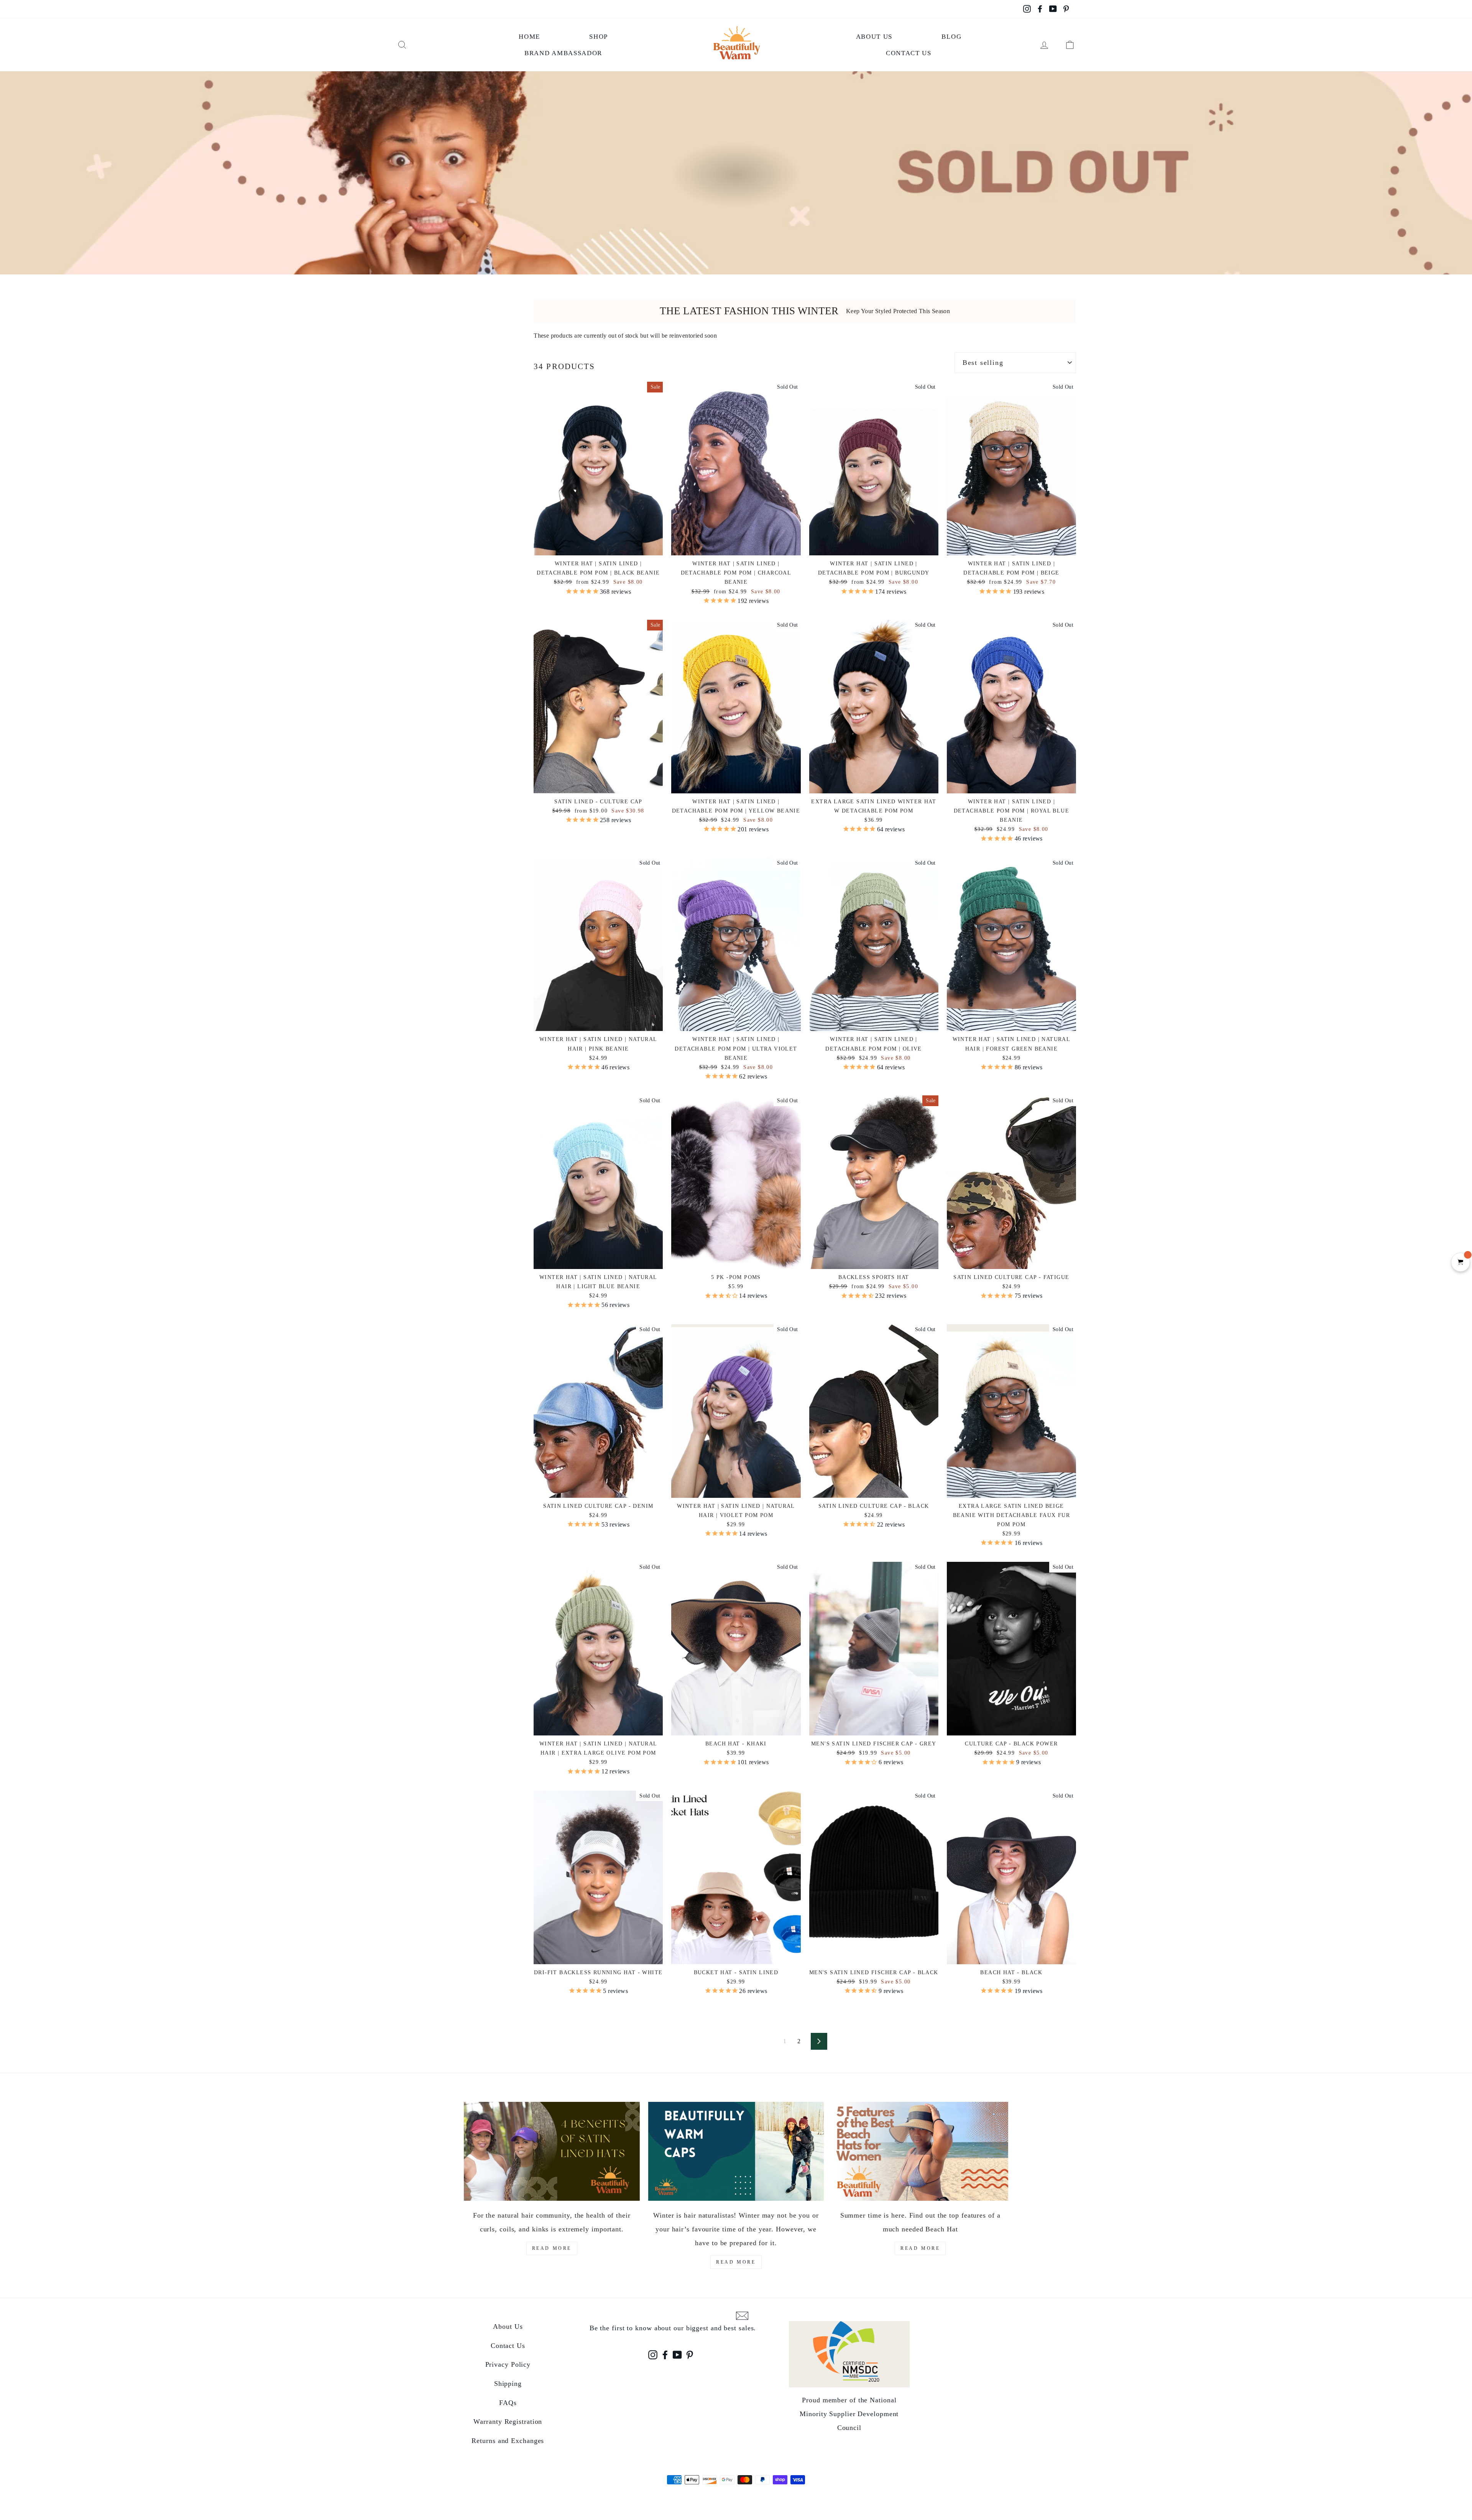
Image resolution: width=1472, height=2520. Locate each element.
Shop (599, 37)
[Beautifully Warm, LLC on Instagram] (653, 2355)
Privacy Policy (508, 2364)
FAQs (508, 2403)
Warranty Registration (508, 2421)
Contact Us (909, 53)
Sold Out (736, 780)
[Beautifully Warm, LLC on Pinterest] (690, 2355)
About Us (874, 37)
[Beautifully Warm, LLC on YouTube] (677, 2355)
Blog (951, 37)
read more (736, 2262)
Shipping (508, 2384)
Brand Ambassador (563, 53)
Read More (552, 2248)
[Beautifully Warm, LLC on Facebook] (665, 2355)
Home (529, 37)
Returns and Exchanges (508, 2441)
